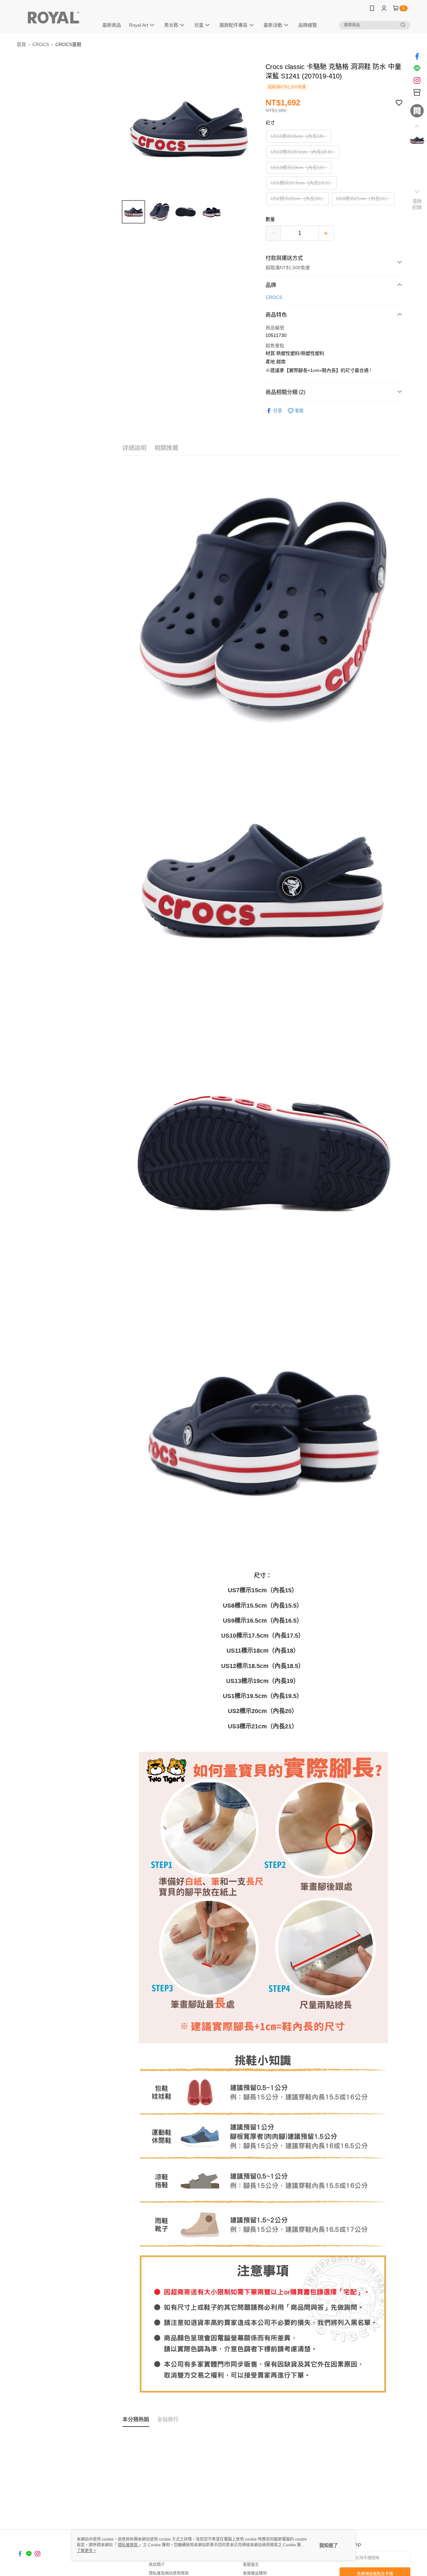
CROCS (274, 297)
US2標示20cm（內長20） (298, 198)
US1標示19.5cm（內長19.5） (302, 183)
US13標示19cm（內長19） (299, 167)
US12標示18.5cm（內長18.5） (303, 152)
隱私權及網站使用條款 (169, 2573)
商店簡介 (157, 2565)
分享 (278, 411)
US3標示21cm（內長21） (363, 198)
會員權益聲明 (255, 2573)
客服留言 (251, 2565)
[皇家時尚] (54, 18)
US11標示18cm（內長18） (299, 136)
